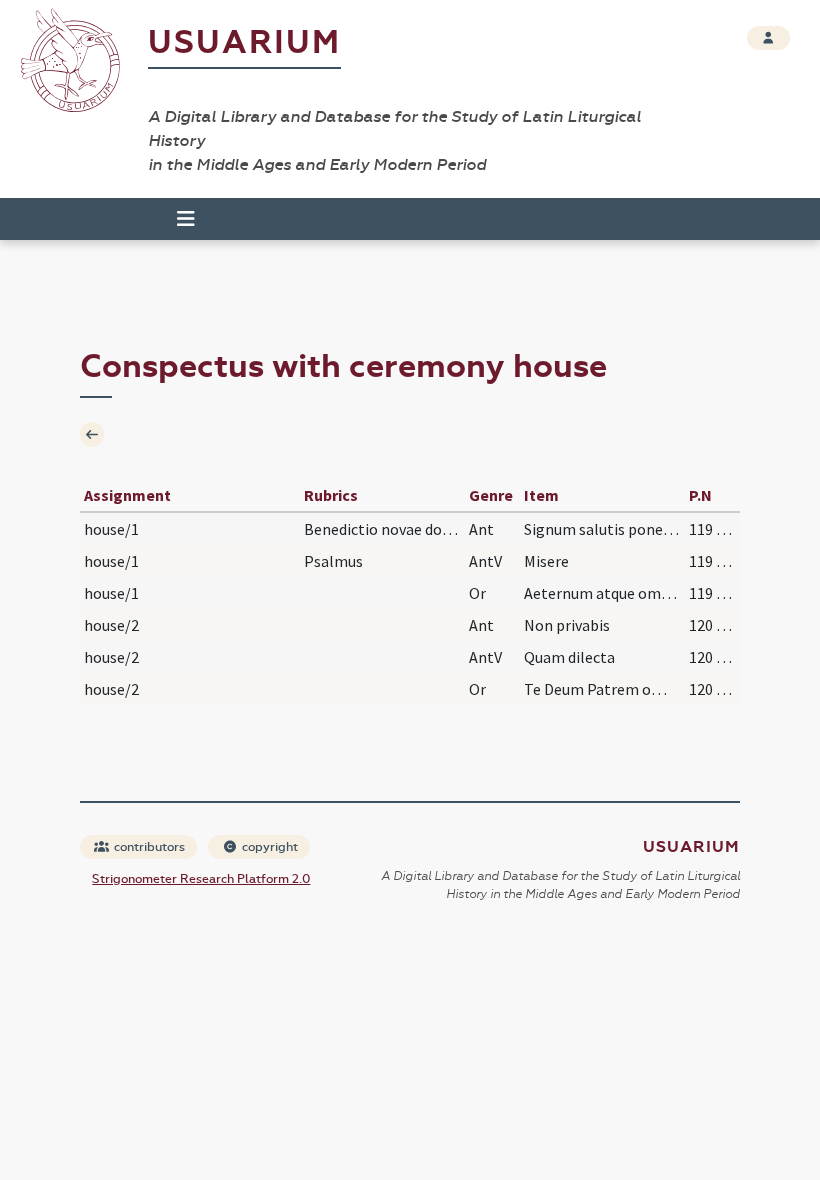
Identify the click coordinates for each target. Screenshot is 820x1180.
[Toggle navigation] (177, 219)
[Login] (768, 38)
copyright (268, 847)
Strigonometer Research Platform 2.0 (201, 879)
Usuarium (244, 42)
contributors (148, 847)
